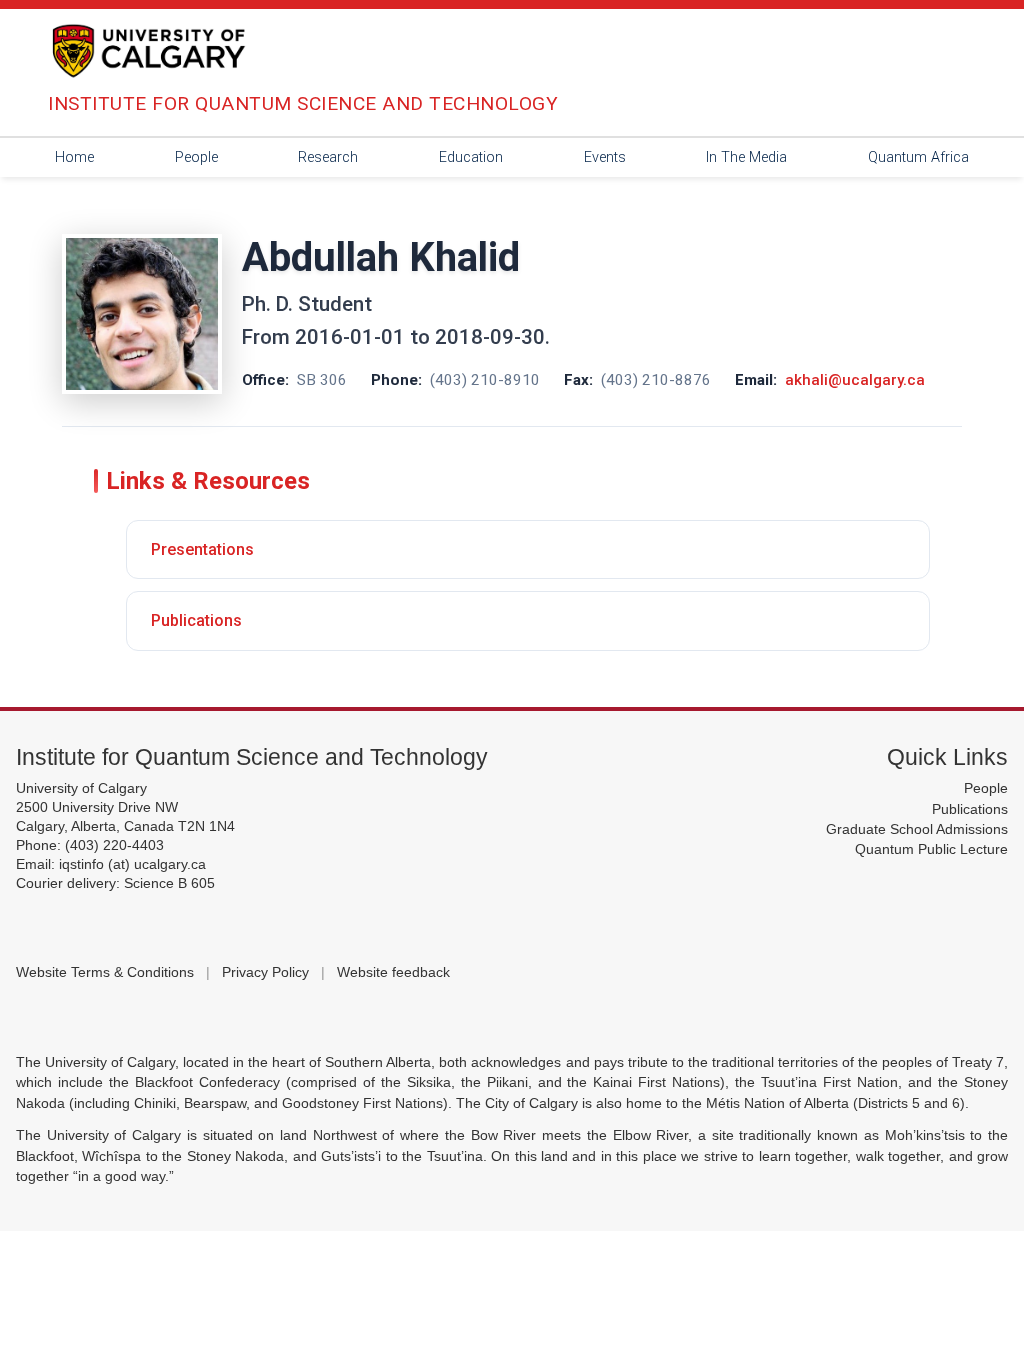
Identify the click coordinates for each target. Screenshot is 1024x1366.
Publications (196, 620)
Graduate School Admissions (917, 829)
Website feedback (393, 972)
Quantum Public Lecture (931, 849)
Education (471, 157)
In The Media (746, 157)
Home (74, 157)
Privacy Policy (265, 972)
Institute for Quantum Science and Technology (252, 757)
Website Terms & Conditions (105, 972)
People (196, 157)
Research (328, 157)
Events (605, 157)
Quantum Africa (918, 157)
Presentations (202, 549)
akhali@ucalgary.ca (855, 380)
